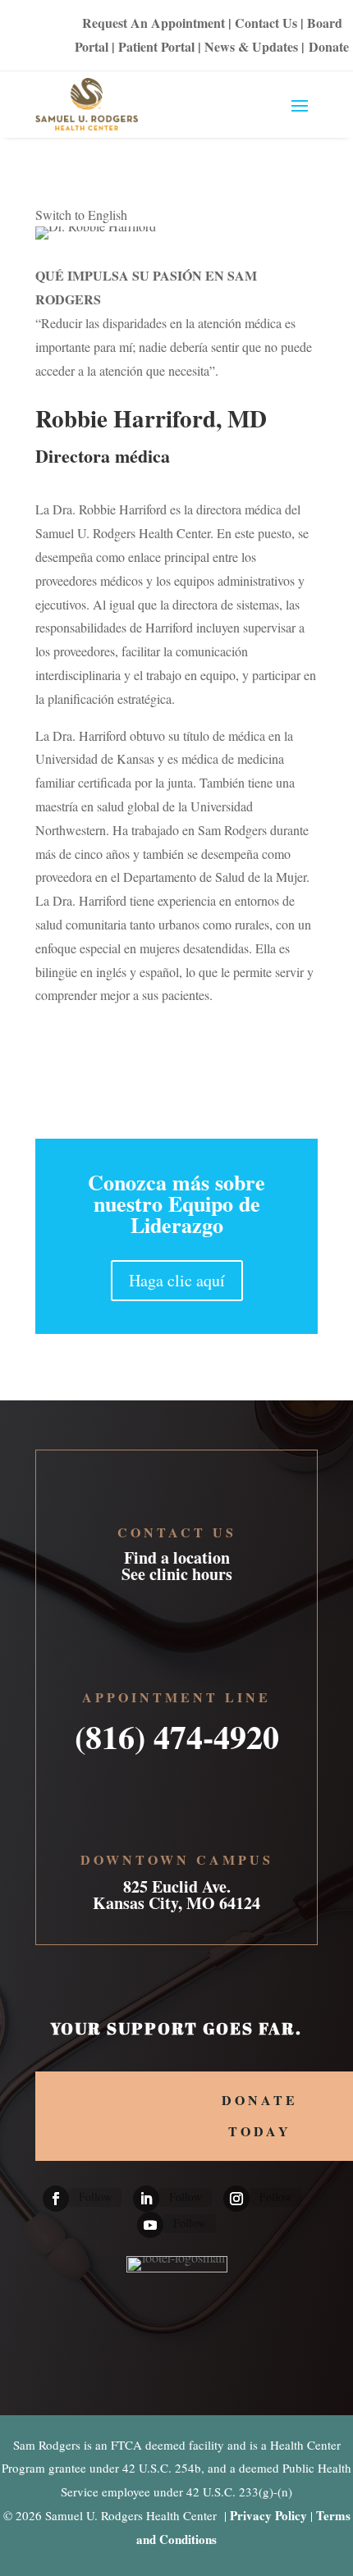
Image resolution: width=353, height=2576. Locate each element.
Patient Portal (156, 46)
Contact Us (266, 23)
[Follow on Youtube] (150, 2225)
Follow (95, 2197)
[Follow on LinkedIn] (146, 2199)
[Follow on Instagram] (236, 2199)
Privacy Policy (268, 2515)
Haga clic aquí (177, 1280)
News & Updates (251, 46)
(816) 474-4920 (177, 1731)
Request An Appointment (154, 23)
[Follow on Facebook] (56, 2199)
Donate (329, 46)
